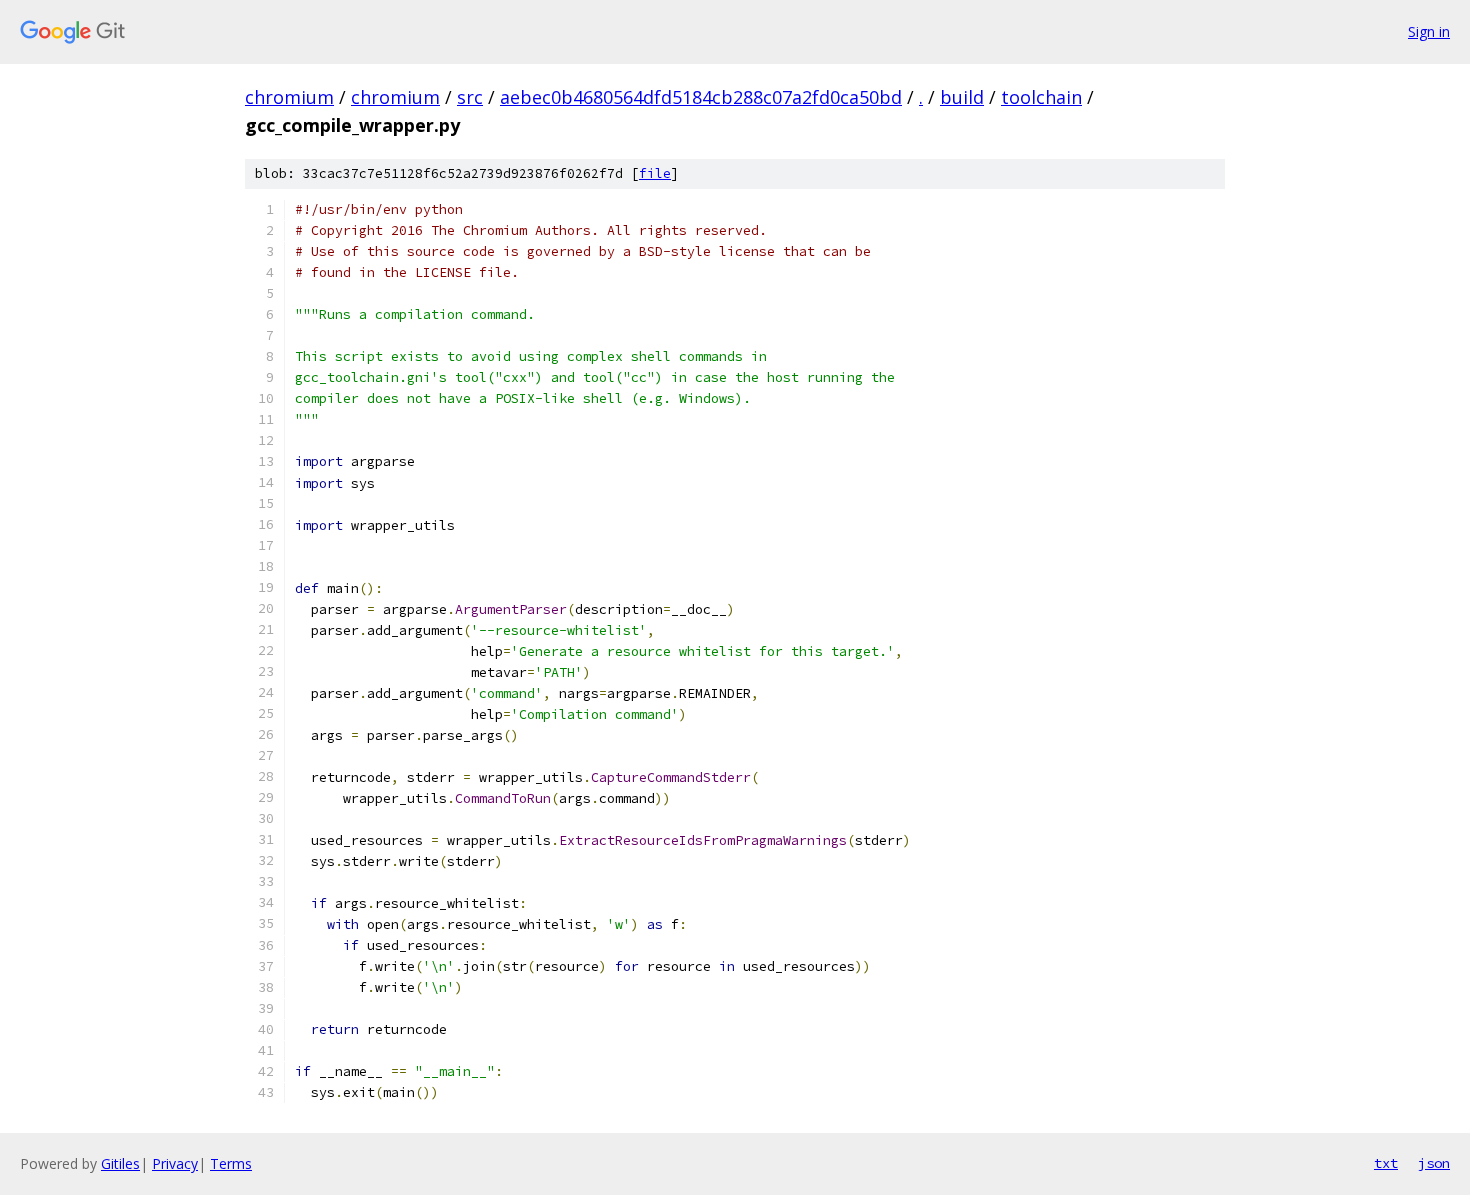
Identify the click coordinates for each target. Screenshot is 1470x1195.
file (655, 173)
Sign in (1429, 31)
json (1434, 1163)
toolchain (1041, 97)
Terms (231, 1163)
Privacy (175, 1163)
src (470, 97)
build (962, 97)
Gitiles (120, 1163)
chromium (289, 97)
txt (1386, 1163)
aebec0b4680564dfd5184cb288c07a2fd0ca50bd (701, 97)
